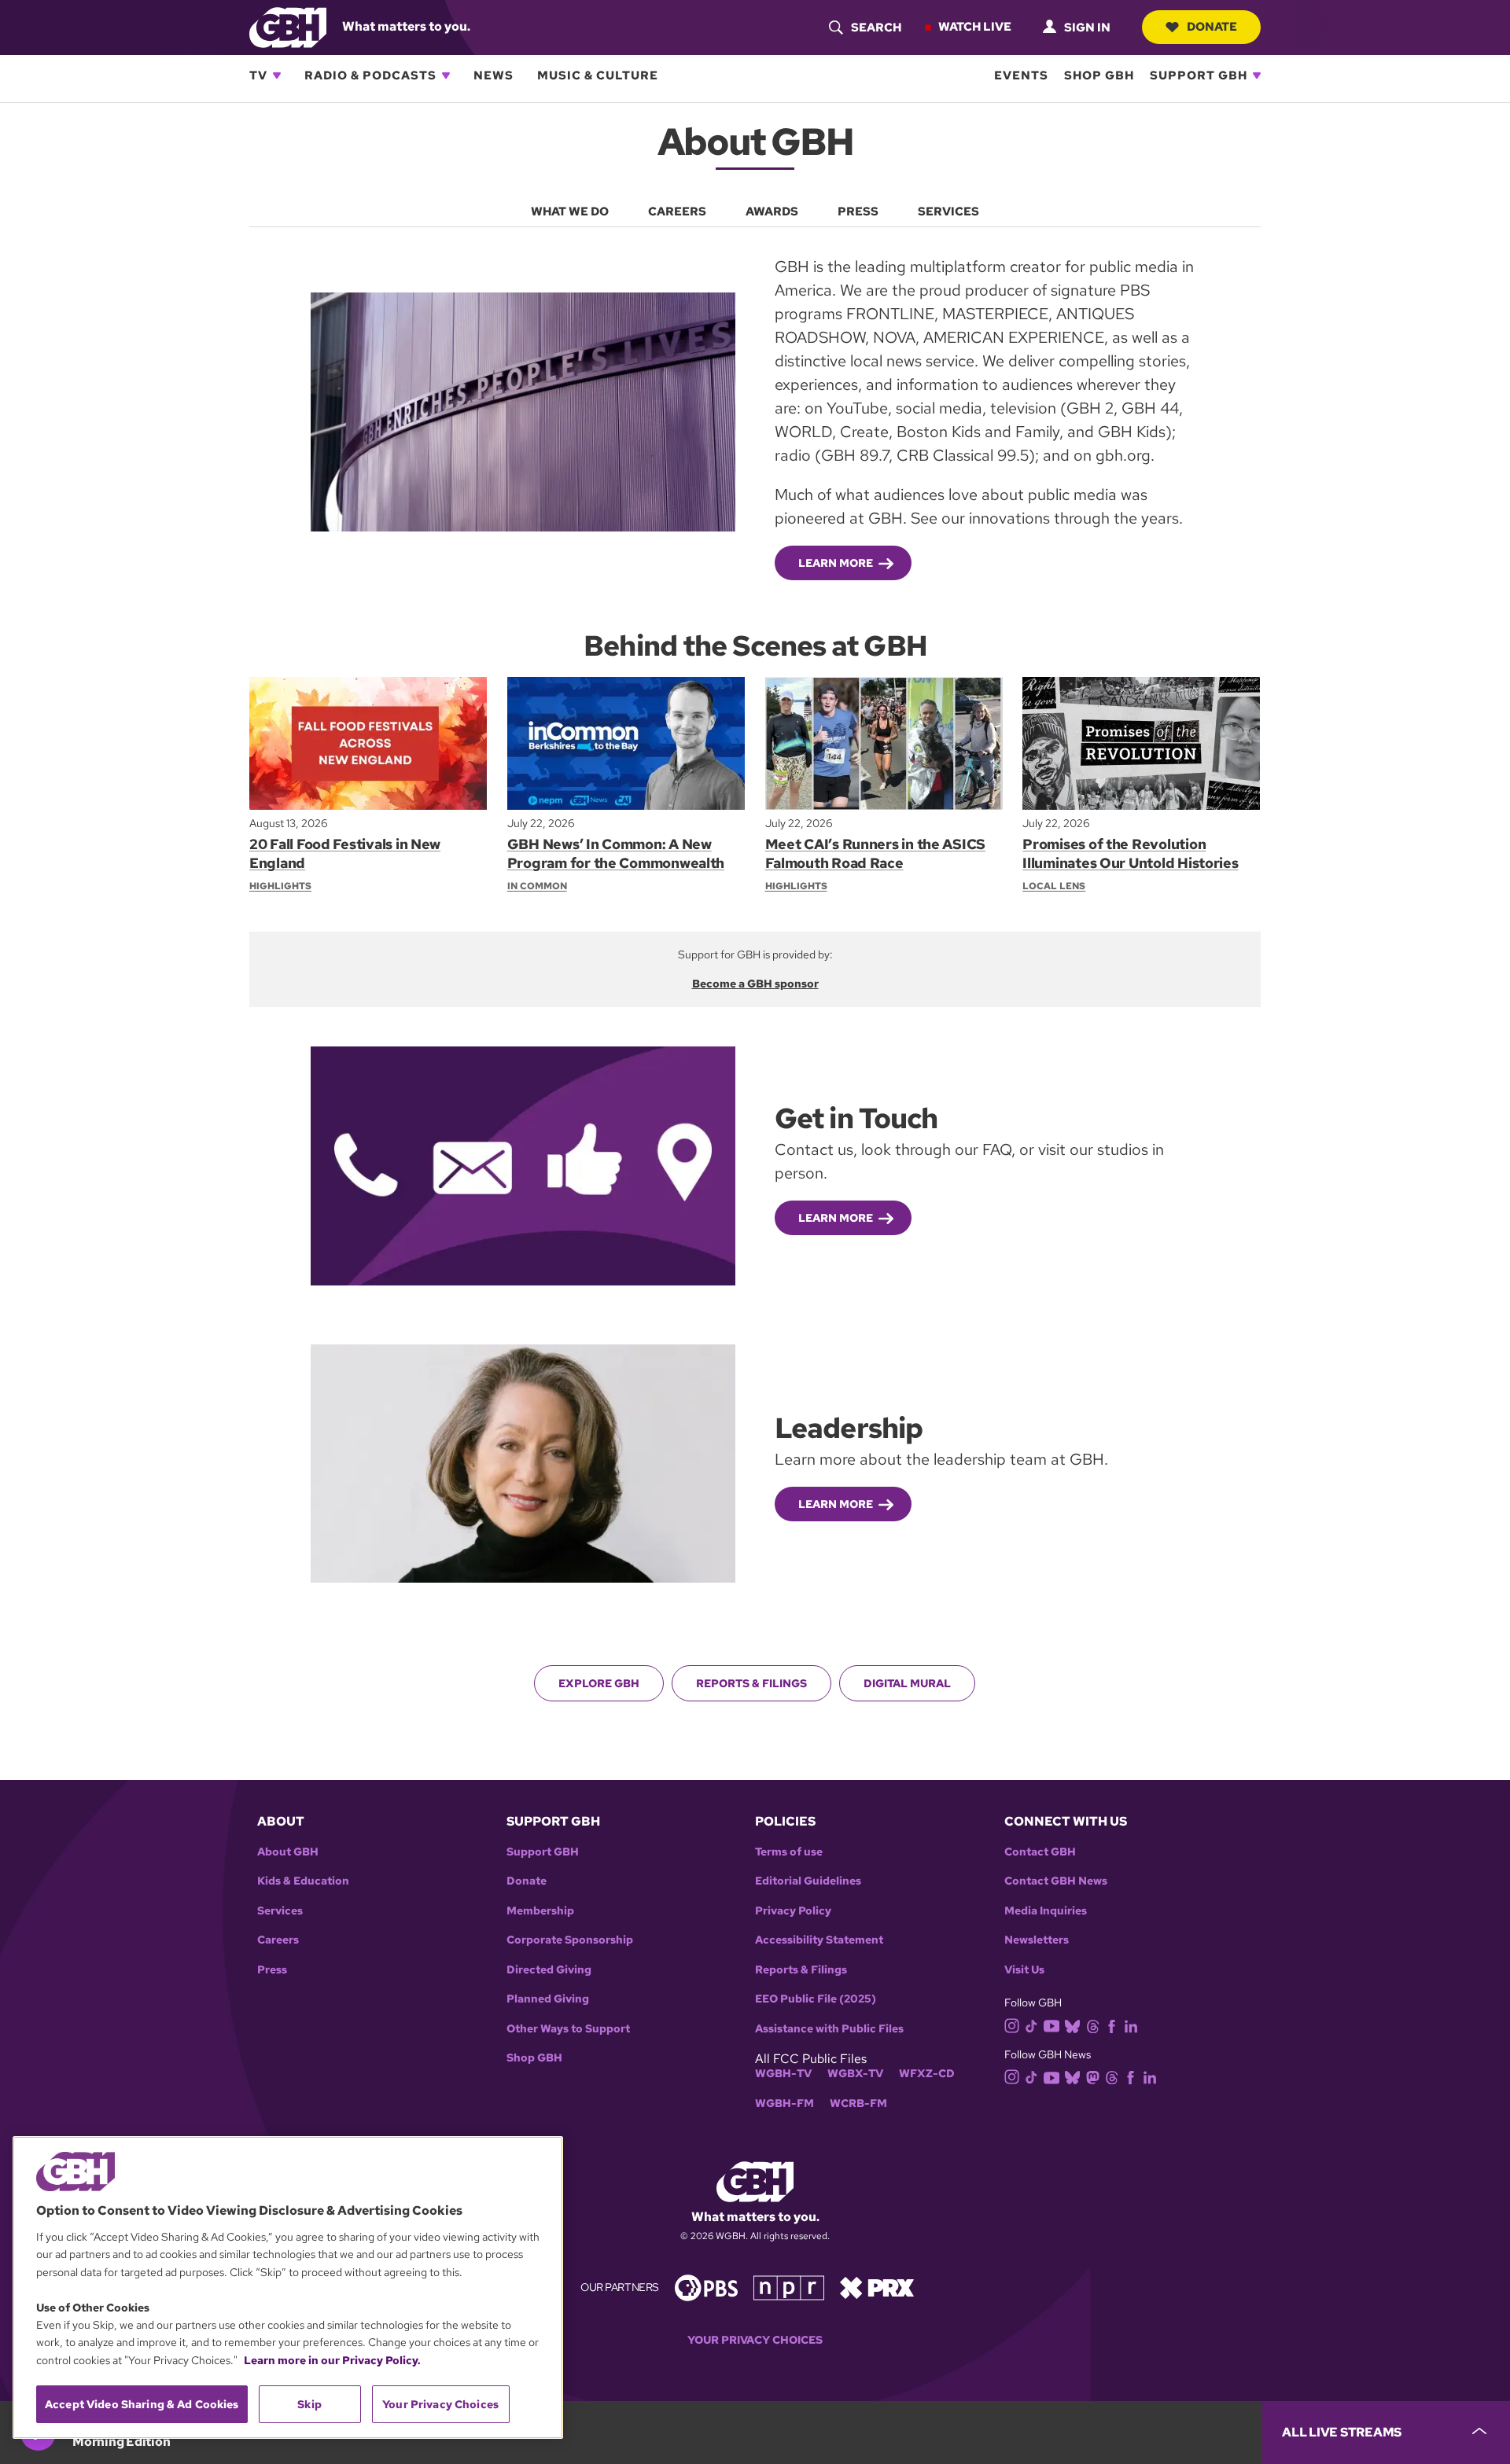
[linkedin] (1131, 2025)
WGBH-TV (783, 2074)
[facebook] (1112, 2025)
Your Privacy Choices (755, 2340)
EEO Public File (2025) (816, 1999)
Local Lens (1054, 886)
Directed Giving (549, 1970)
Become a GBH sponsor (755, 984)
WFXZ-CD (927, 2074)
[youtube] (1051, 2024)
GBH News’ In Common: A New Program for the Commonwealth (616, 853)
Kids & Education (303, 1881)
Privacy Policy (793, 1911)
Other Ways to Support (568, 2029)
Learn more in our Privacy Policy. (332, 2360)
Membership (540, 1911)
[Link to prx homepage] (877, 2287)
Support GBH (1199, 75)
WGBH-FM (784, 2104)
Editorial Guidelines (808, 1881)
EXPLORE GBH (599, 1683)
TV (258, 75)
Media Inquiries (1046, 1911)
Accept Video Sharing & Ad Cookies (142, 2404)
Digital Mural (907, 1683)
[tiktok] (1031, 2025)
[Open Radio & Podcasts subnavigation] (446, 75)
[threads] (1093, 2025)
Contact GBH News (1056, 1881)
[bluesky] (1072, 2025)
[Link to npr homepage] (789, 2287)
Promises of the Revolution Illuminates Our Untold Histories (1130, 853)
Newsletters (1037, 1940)
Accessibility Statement (819, 1940)
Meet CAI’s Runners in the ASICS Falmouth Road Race (876, 853)
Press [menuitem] (858, 211)
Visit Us (1024, 1970)
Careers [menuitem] (677, 211)
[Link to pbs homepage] (706, 2287)
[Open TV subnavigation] (277, 75)
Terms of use (789, 1852)
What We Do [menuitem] (570, 211)
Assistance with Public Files (829, 2029)
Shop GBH (1099, 75)
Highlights (280, 886)
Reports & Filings (751, 1683)
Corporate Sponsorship (570, 1940)
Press (272, 1970)
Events (1021, 75)
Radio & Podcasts (370, 75)
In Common (537, 886)
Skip (309, 2404)
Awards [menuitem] (772, 211)
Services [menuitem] (948, 211)
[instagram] (1012, 2025)
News (494, 75)
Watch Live (975, 27)
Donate (1212, 27)
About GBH (288, 1852)
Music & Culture (598, 75)
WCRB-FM (858, 2104)
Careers (278, 1940)
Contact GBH (1040, 1852)
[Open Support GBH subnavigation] (1257, 75)
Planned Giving (548, 1999)
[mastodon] (1093, 2077)
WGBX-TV (855, 2074)
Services (280, 1911)
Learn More (836, 563)
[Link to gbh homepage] (288, 26)
